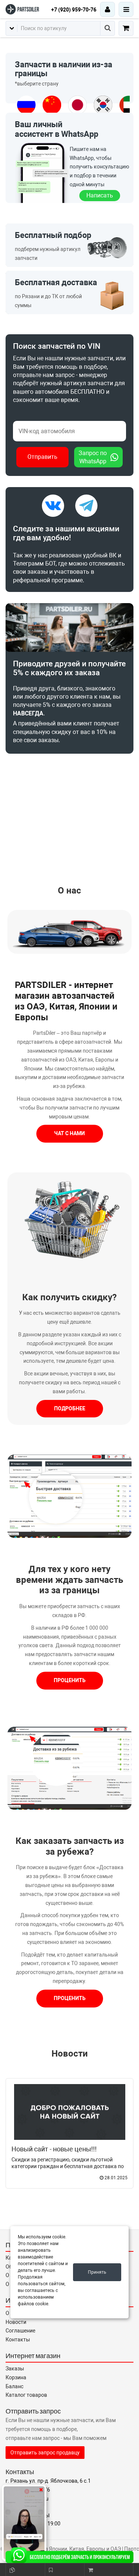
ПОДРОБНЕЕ (70, 1408)
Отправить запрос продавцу (45, 2453)
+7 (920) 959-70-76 (74, 10)
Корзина (16, 2377)
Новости (70, 2054)
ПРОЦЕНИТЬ (70, 1680)
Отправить (42, 457)
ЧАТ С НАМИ (69, 1133)
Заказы (15, 2369)
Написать (100, 195)
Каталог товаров (26, 2395)
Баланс (14, 2386)
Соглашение (20, 2331)
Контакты (18, 2340)
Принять (97, 2272)
